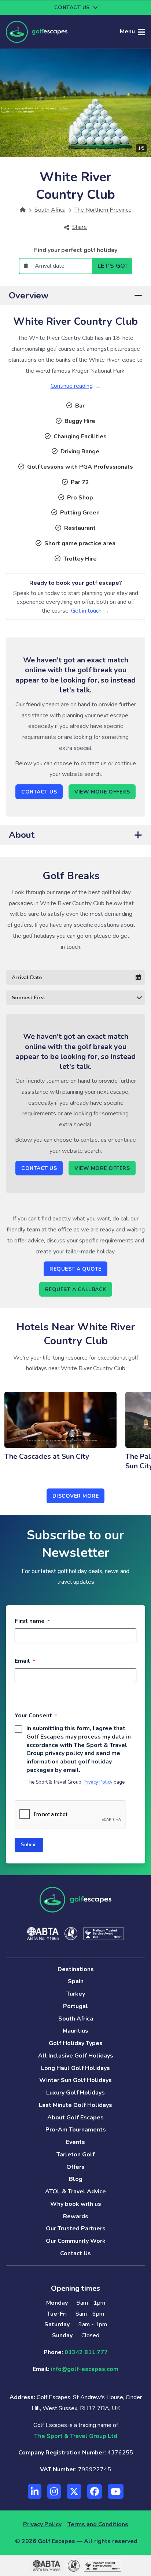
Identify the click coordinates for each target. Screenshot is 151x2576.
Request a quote (75, 1269)
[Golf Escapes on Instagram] (54, 2491)
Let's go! (112, 266)
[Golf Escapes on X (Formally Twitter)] (74, 2491)
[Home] (23, 210)
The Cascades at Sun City (47, 1457)
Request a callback (76, 1289)
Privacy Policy (97, 1782)
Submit (29, 1845)
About (22, 835)
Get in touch (86, 611)
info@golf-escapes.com (85, 2369)
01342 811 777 (86, 2352)
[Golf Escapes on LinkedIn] (35, 2491)
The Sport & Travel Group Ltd (76, 2436)
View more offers (102, 792)
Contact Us (39, 792)
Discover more (76, 1496)
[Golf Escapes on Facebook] (95, 2491)
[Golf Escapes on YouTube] (116, 2491)
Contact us (72, 8)
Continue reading (72, 386)
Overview (29, 295)
